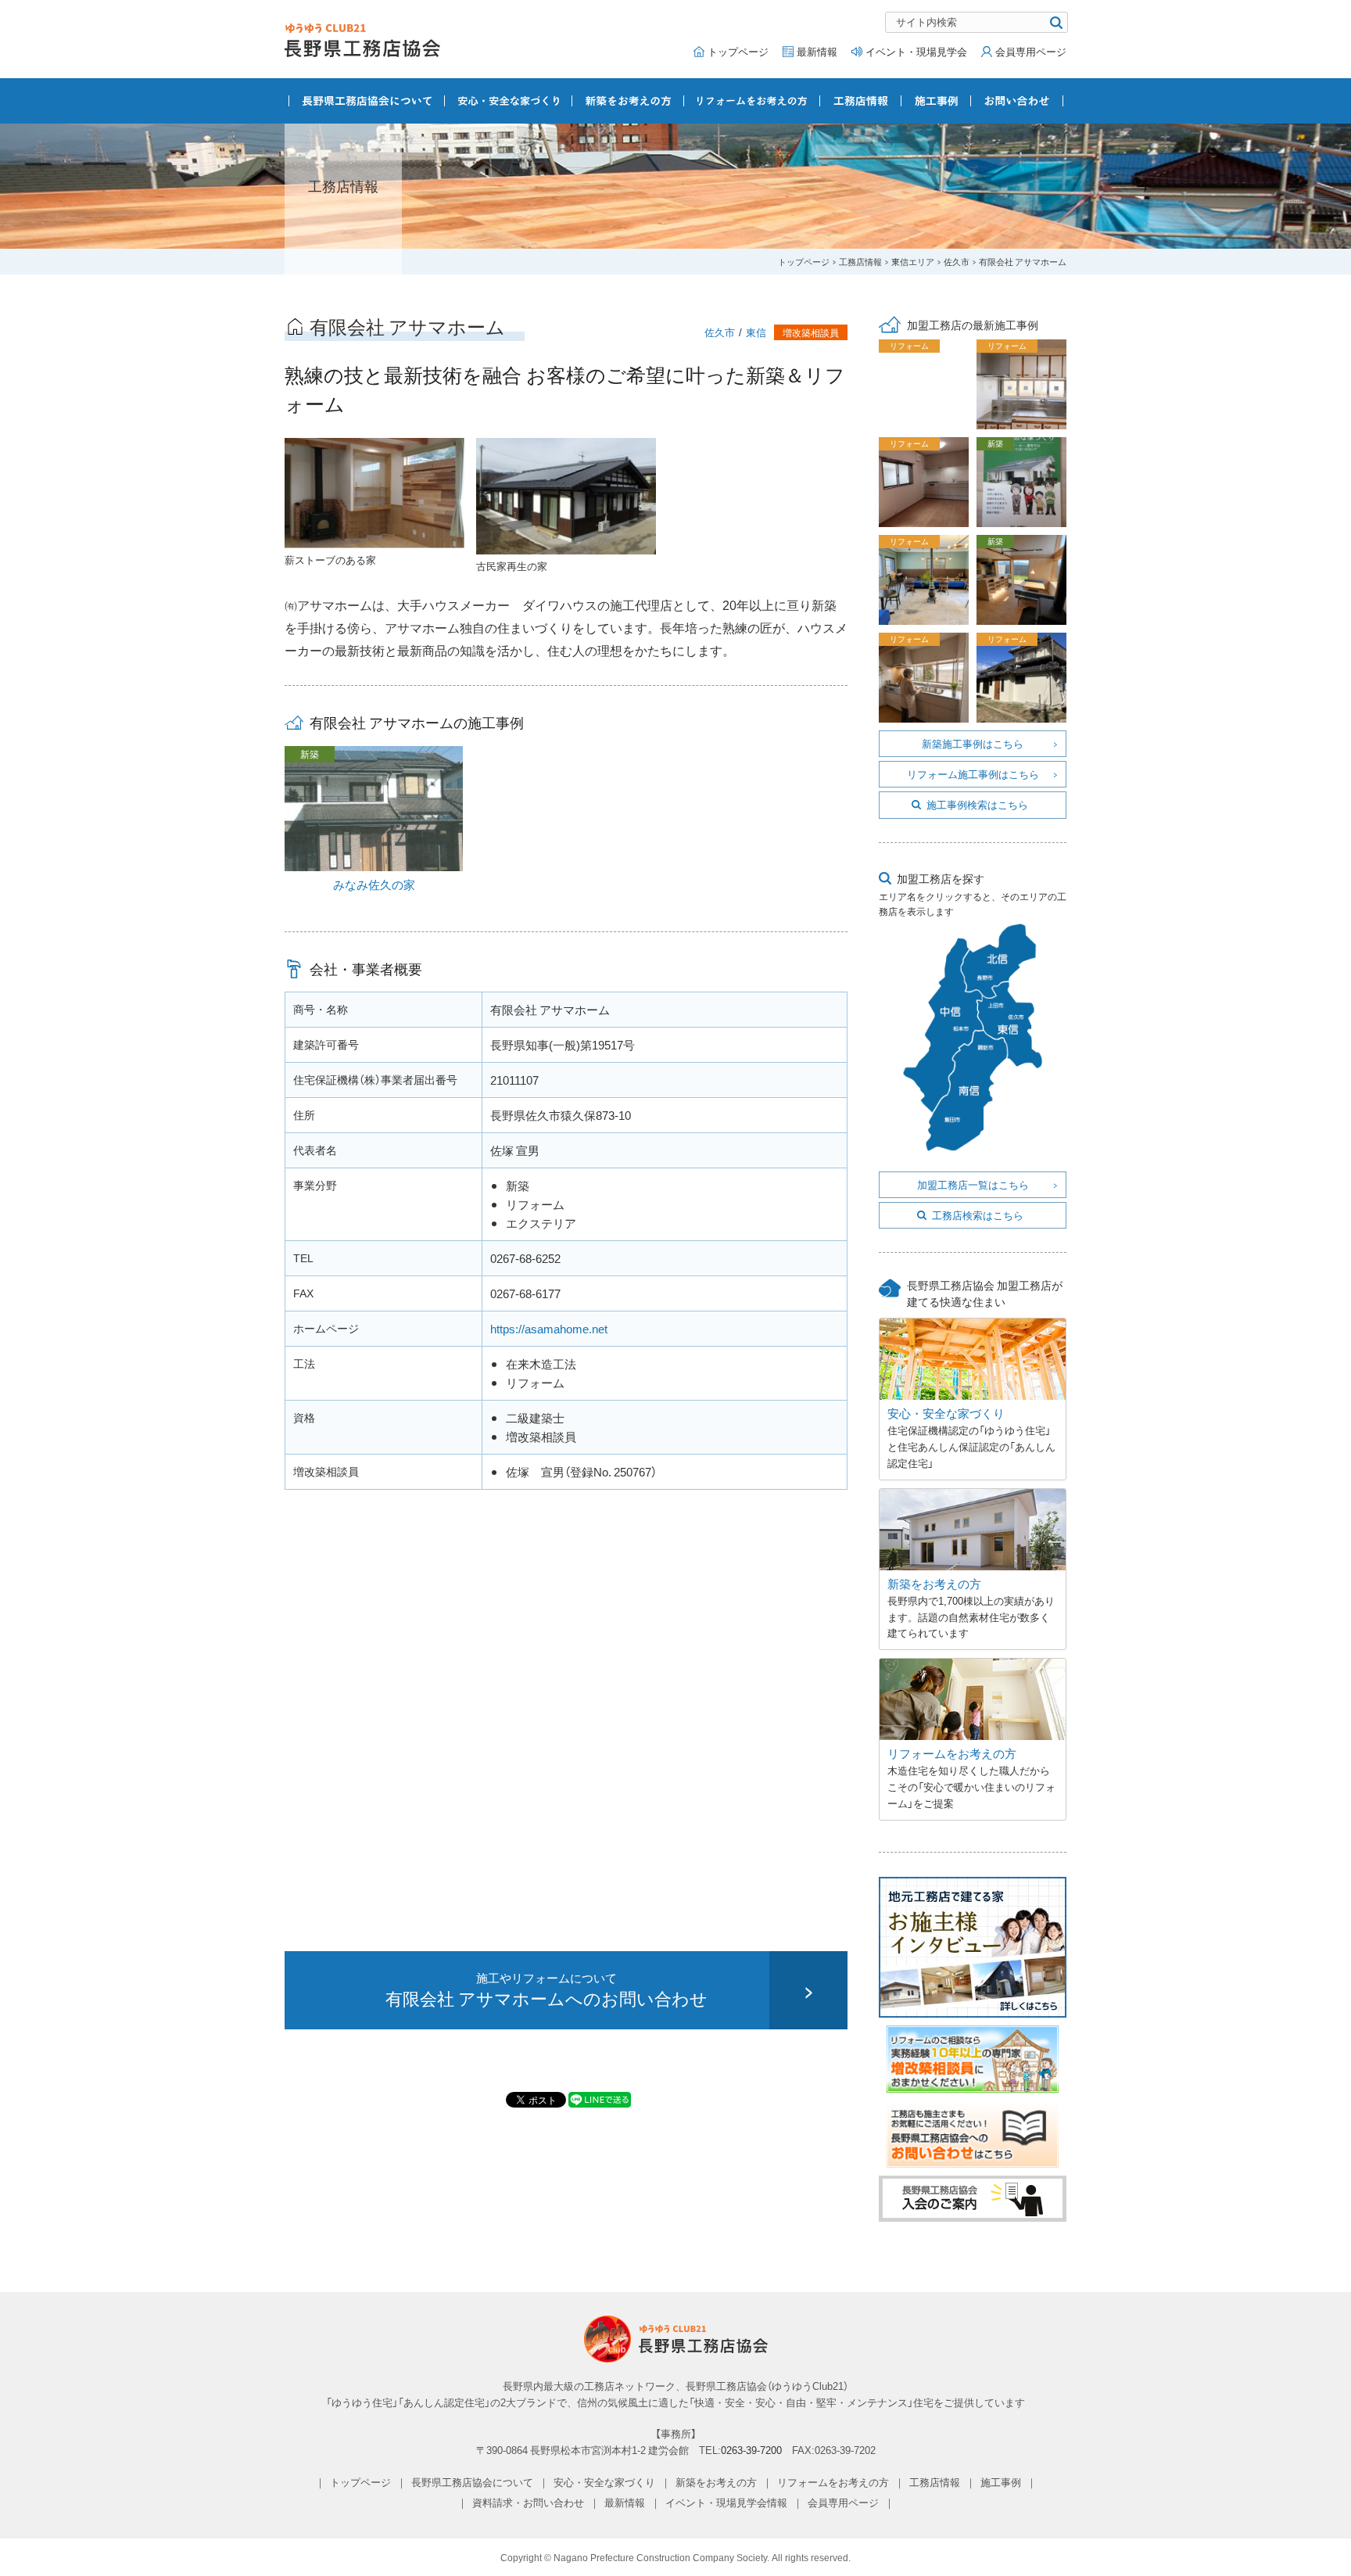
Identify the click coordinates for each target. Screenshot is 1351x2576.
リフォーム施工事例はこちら (973, 774)
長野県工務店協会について (367, 101)
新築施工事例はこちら (973, 743)
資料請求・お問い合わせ (528, 2502)
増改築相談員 (811, 332)
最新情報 (817, 51)
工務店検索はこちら (978, 1215)
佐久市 (957, 262)
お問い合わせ (1017, 101)
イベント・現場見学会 (916, 51)
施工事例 (936, 101)
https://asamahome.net (549, 1329)
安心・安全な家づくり (509, 101)
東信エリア (913, 262)
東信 (756, 332)
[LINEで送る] (600, 2100)
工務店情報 (861, 101)
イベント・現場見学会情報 (726, 2502)
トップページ (738, 51)
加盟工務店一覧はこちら (973, 1184)
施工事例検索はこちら (977, 804)
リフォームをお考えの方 (752, 101)
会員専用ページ (1031, 51)
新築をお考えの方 (628, 101)
